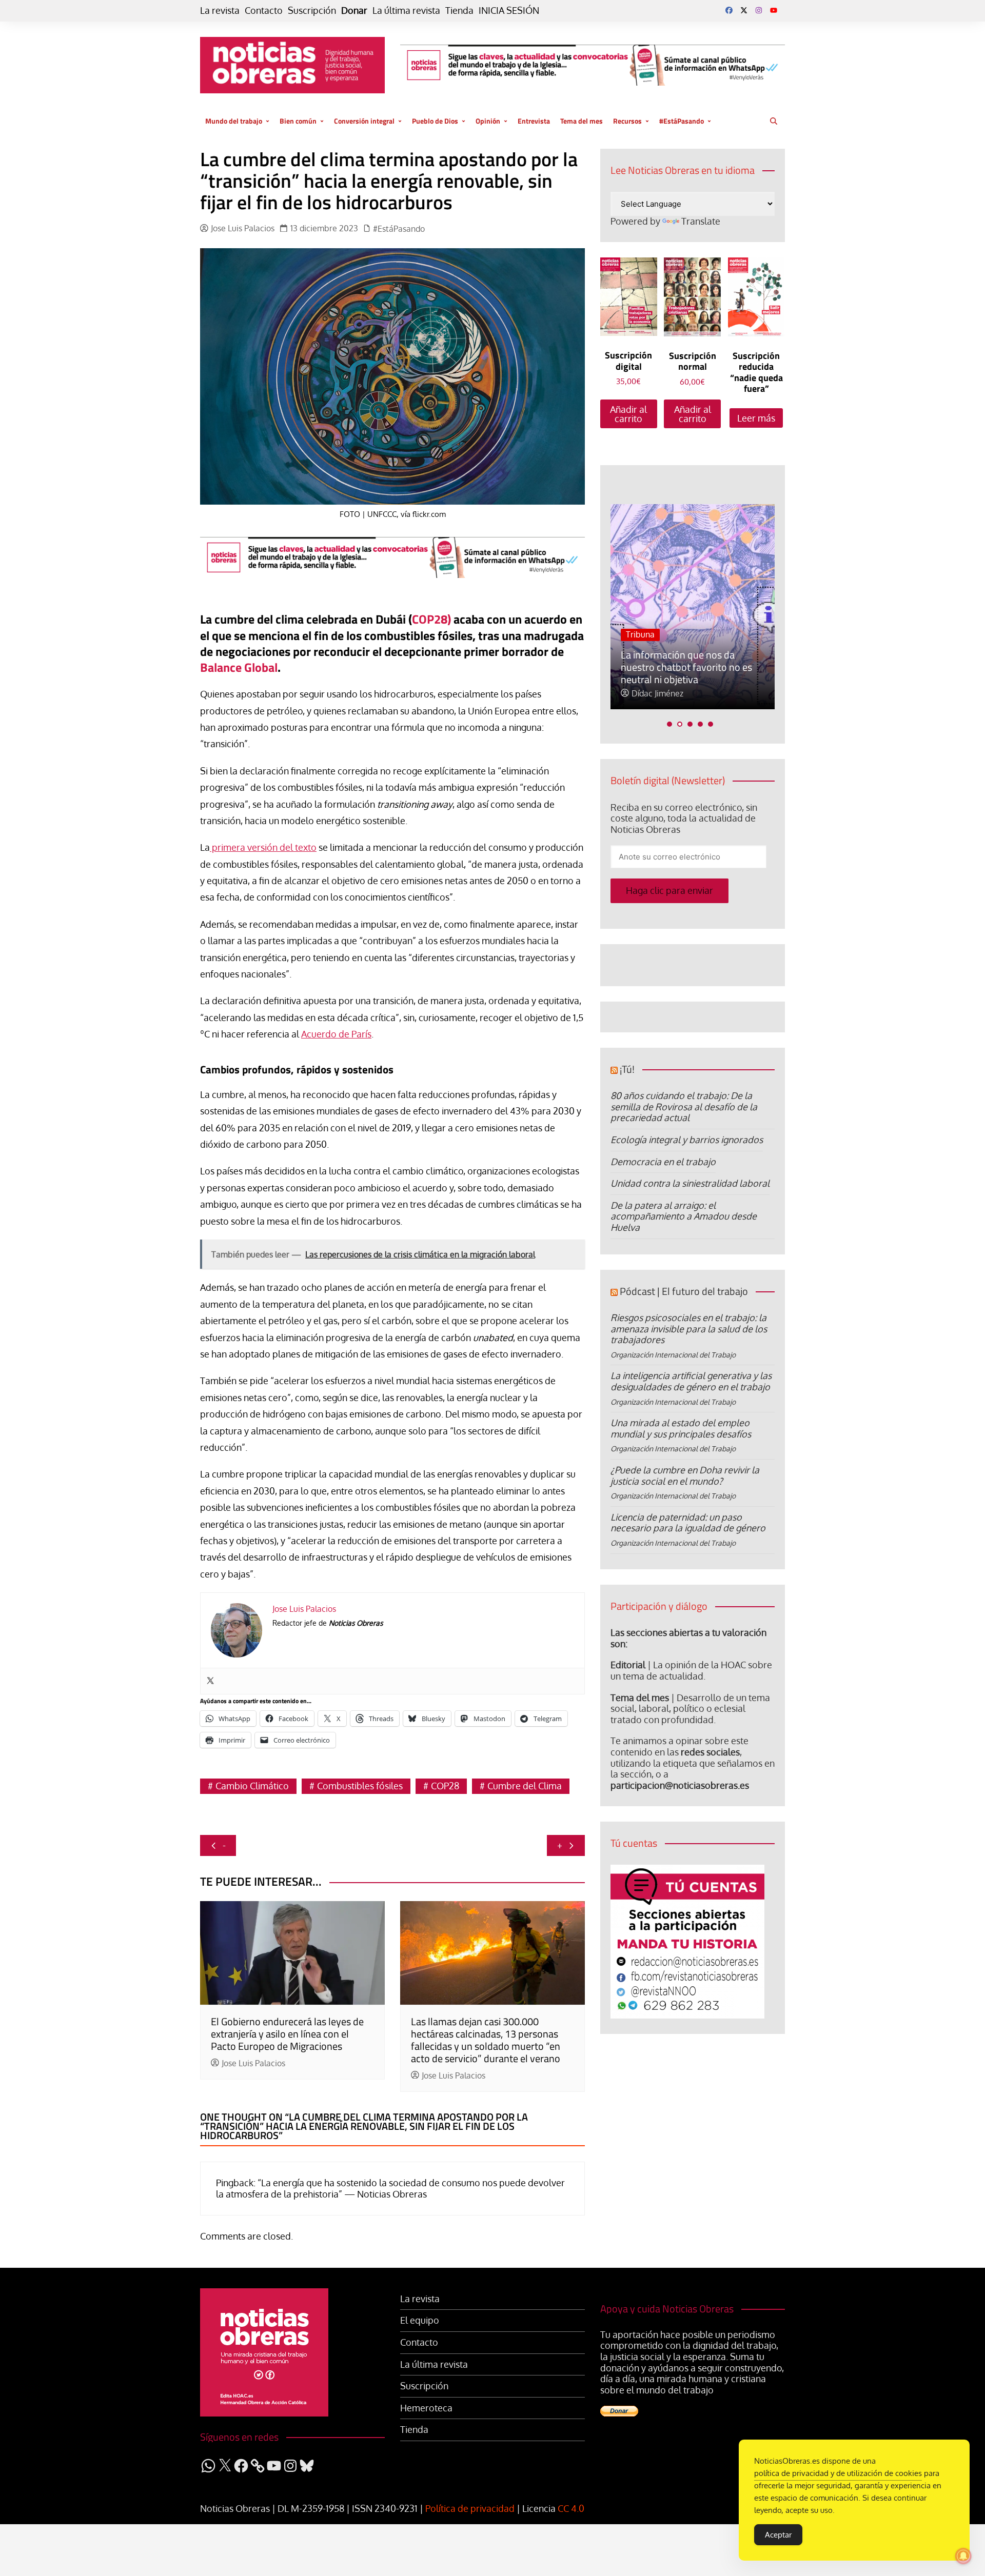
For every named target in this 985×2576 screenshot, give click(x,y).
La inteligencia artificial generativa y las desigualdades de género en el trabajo (691, 1381)
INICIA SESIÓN (509, 11)
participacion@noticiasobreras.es (680, 1785)
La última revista (406, 11)
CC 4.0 (571, 2508)
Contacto (264, 11)
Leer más (756, 418)
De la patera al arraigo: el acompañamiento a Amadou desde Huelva (684, 1216)
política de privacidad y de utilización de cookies (838, 2473)
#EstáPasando (682, 121)
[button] (669, 724)
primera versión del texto (263, 847)
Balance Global (239, 667)
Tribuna (640, 634)
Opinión (488, 121)
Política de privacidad (470, 2508)
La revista (220, 11)
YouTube (774, 10)
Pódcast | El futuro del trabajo (684, 1291)
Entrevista (534, 121)
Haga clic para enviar (669, 890)
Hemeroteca (426, 2408)
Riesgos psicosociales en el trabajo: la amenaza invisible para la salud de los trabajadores (689, 1329)
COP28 (445, 1786)
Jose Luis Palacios (243, 228)
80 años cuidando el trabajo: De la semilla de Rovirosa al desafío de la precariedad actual (684, 1106)
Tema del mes (582, 121)
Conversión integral (364, 121)
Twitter (744, 10)
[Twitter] (210, 1681)
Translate (701, 221)
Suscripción (312, 11)
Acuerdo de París (336, 1034)
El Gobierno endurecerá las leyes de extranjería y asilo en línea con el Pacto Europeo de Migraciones (287, 2034)
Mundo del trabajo (234, 121)
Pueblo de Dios (435, 121)
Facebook (729, 10)
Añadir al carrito (628, 414)
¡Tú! (627, 1069)
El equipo (420, 2320)
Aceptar (778, 2535)
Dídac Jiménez (657, 694)
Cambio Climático (252, 1786)
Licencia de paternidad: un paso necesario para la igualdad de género (688, 1523)
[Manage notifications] (963, 2556)
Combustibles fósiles (360, 1786)
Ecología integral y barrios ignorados (687, 1140)
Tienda (459, 11)
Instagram (759, 10)
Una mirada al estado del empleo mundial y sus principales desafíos (681, 1428)
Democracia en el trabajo (663, 1162)
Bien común (298, 121)
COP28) (431, 619)
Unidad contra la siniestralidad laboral (690, 1183)
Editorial (628, 1665)
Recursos (627, 121)
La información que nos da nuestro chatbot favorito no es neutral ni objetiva (686, 667)
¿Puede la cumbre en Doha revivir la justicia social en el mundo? (685, 1475)
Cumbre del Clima (525, 1786)
